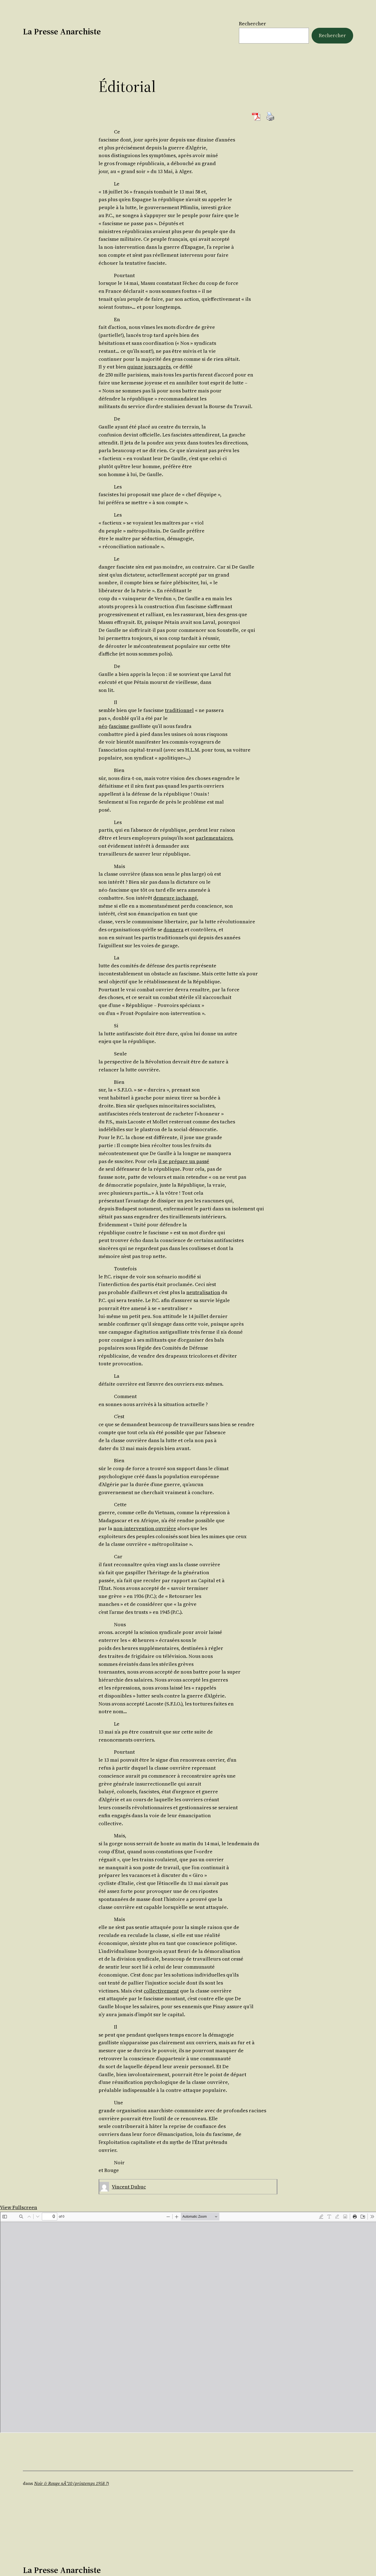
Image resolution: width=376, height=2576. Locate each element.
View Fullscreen (19, 2207)
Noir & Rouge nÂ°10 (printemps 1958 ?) (72, 2483)
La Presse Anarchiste (62, 32)
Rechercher (253, 24)
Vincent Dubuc (129, 2187)
